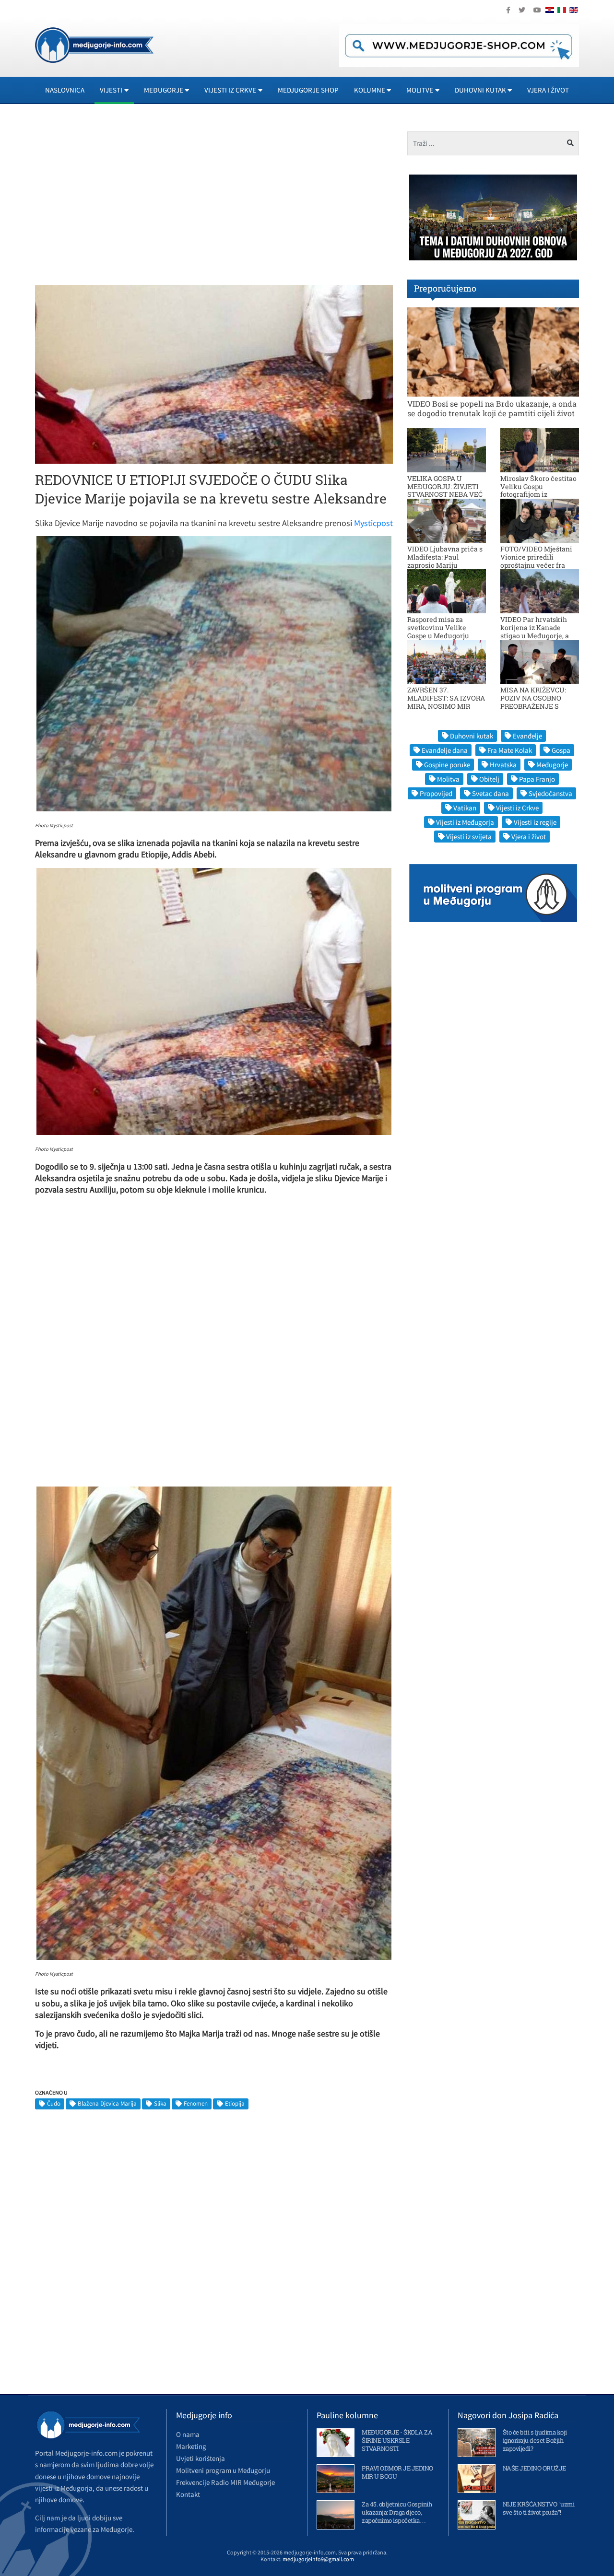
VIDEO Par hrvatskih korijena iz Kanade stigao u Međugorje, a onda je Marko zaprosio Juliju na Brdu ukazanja (538, 635)
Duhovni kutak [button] (480, 90)
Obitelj (489, 779)
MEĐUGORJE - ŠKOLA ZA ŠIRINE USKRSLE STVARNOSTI (397, 2440)
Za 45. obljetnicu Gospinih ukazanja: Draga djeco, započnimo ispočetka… (397, 2512)
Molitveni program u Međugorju (223, 2470)
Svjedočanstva (550, 793)
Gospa (561, 750)
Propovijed (436, 793)
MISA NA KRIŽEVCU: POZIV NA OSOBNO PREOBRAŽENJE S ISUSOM (533, 702)
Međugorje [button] (164, 90)
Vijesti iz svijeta (469, 837)
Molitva (448, 779)
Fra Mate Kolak (510, 750)
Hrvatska (503, 765)
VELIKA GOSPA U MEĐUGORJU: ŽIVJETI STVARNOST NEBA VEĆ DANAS (445, 490)
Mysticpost (373, 523)
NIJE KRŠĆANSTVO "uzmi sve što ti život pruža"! (539, 2508)
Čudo (54, 2103)
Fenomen (196, 2103)
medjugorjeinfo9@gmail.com (318, 2559)
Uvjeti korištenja (201, 2458)
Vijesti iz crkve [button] (230, 90)
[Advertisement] (121, 199)
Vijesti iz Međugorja (465, 822)
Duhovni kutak (472, 736)
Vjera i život (548, 90)
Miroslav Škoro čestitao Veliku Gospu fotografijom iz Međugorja (538, 490)
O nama (188, 2434)
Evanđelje (527, 736)
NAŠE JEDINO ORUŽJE (534, 2468)
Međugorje (552, 765)
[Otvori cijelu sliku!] (214, 374)
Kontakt (188, 2494)
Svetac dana (490, 793)
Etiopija (235, 2103)
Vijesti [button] (111, 90)
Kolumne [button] (370, 90)
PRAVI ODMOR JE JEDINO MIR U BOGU (397, 2472)
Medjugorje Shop (308, 90)
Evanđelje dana (445, 750)
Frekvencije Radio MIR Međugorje (225, 2482)
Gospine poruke (447, 765)
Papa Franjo (537, 779)
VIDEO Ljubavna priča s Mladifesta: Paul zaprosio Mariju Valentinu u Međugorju (445, 561)
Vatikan (465, 808)
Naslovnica (65, 90)
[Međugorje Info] (94, 44)
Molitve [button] (420, 90)
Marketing (191, 2446)
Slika (160, 2103)
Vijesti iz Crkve (517, 808)
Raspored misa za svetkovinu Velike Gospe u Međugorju (438, 627)
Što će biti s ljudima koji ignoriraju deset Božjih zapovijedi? (535, 2440)
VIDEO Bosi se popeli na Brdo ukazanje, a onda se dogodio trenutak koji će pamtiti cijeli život (492, 408)
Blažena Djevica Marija (107, 2103)
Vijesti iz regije (535, 822)
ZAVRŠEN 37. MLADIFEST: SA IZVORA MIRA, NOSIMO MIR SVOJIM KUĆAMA (446, 702)
